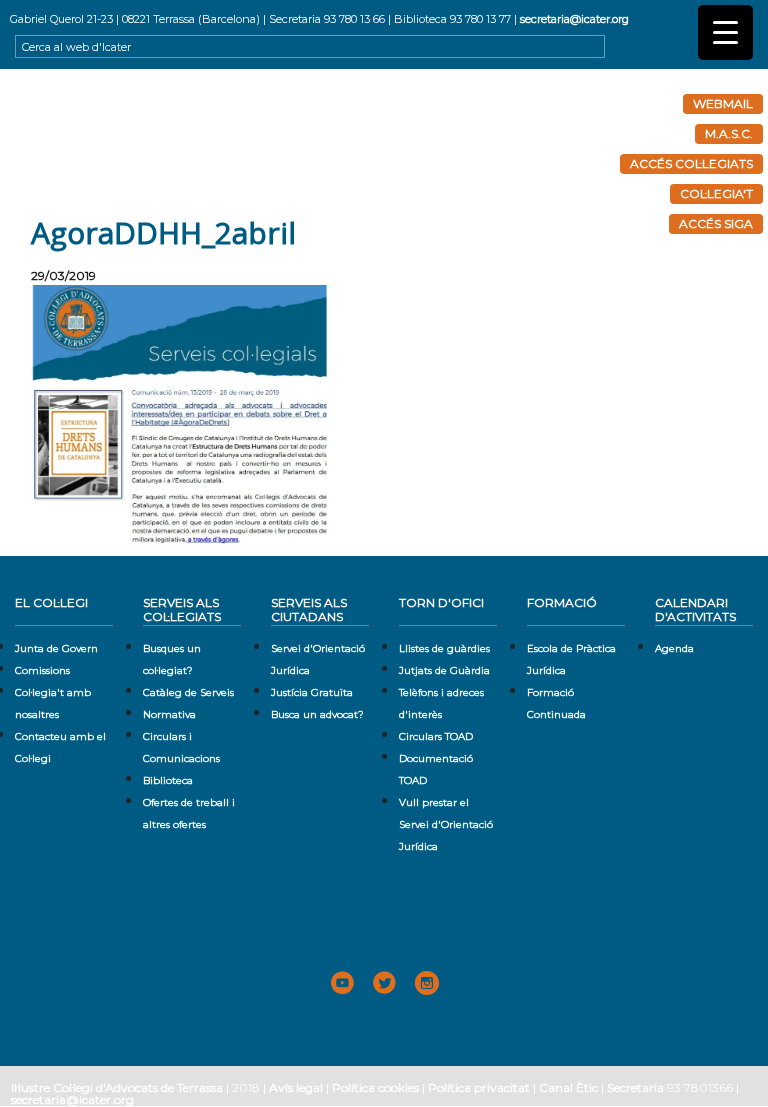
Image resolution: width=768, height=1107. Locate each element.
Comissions (42, 670)
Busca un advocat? (317, 714)
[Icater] (384, 143)
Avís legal (296, 1087)
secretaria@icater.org (574, 19)
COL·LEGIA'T (716, 193)
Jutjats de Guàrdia (444, 670)
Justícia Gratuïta (312, 692)
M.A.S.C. (729, 133)
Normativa (169, 714)
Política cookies (375, 1087)
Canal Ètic (568, 1087)
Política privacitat (479, 1087)
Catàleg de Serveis (188, 692)
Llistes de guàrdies (444, 648)
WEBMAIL (723, 103)
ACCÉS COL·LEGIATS (691, 163)
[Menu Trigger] (725, 32)
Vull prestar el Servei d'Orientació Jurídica (446, 824)
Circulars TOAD (436, 736)
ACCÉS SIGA (716, 223)
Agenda (674, 648)
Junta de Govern (56, 648)
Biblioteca (168, 780)
